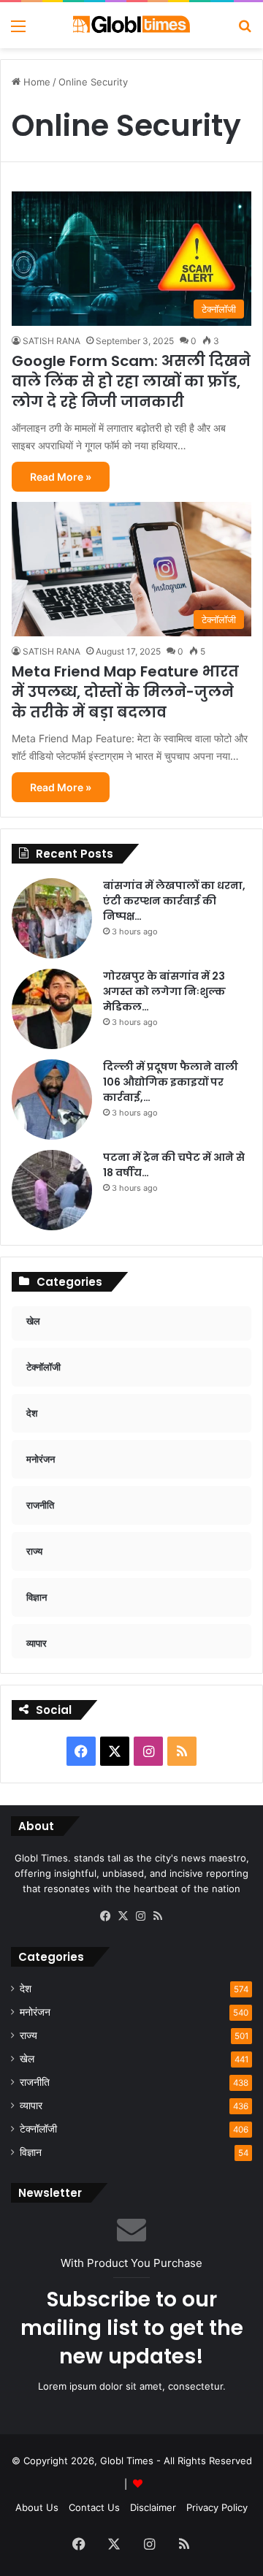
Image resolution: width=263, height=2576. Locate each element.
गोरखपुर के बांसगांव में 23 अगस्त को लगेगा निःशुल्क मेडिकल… (164, 991)
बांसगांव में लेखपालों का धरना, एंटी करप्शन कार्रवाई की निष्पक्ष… (174, 901)
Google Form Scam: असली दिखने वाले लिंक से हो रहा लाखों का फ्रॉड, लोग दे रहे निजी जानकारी (131, 381)
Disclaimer (153, 2507)
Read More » (61, 477)
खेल (27, 2059)
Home (35, 82)
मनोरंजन (35, 2012)
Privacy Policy (217, 2507)
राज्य (28, 2035)
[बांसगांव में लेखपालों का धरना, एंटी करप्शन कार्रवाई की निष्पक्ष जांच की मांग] (52, 918)
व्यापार (31, 2106)
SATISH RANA (52, 341)
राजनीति (35, 2082)
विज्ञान (31, 2152)
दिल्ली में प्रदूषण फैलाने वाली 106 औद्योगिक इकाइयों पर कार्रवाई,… (171, 1082)
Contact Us (94, 2507)
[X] (123, 1916)
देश (26, 1989)
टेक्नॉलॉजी (38, 2129)
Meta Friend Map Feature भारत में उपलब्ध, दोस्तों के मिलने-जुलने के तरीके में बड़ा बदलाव (125, 692)
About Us (37, 2507)
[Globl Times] (131, 25)
